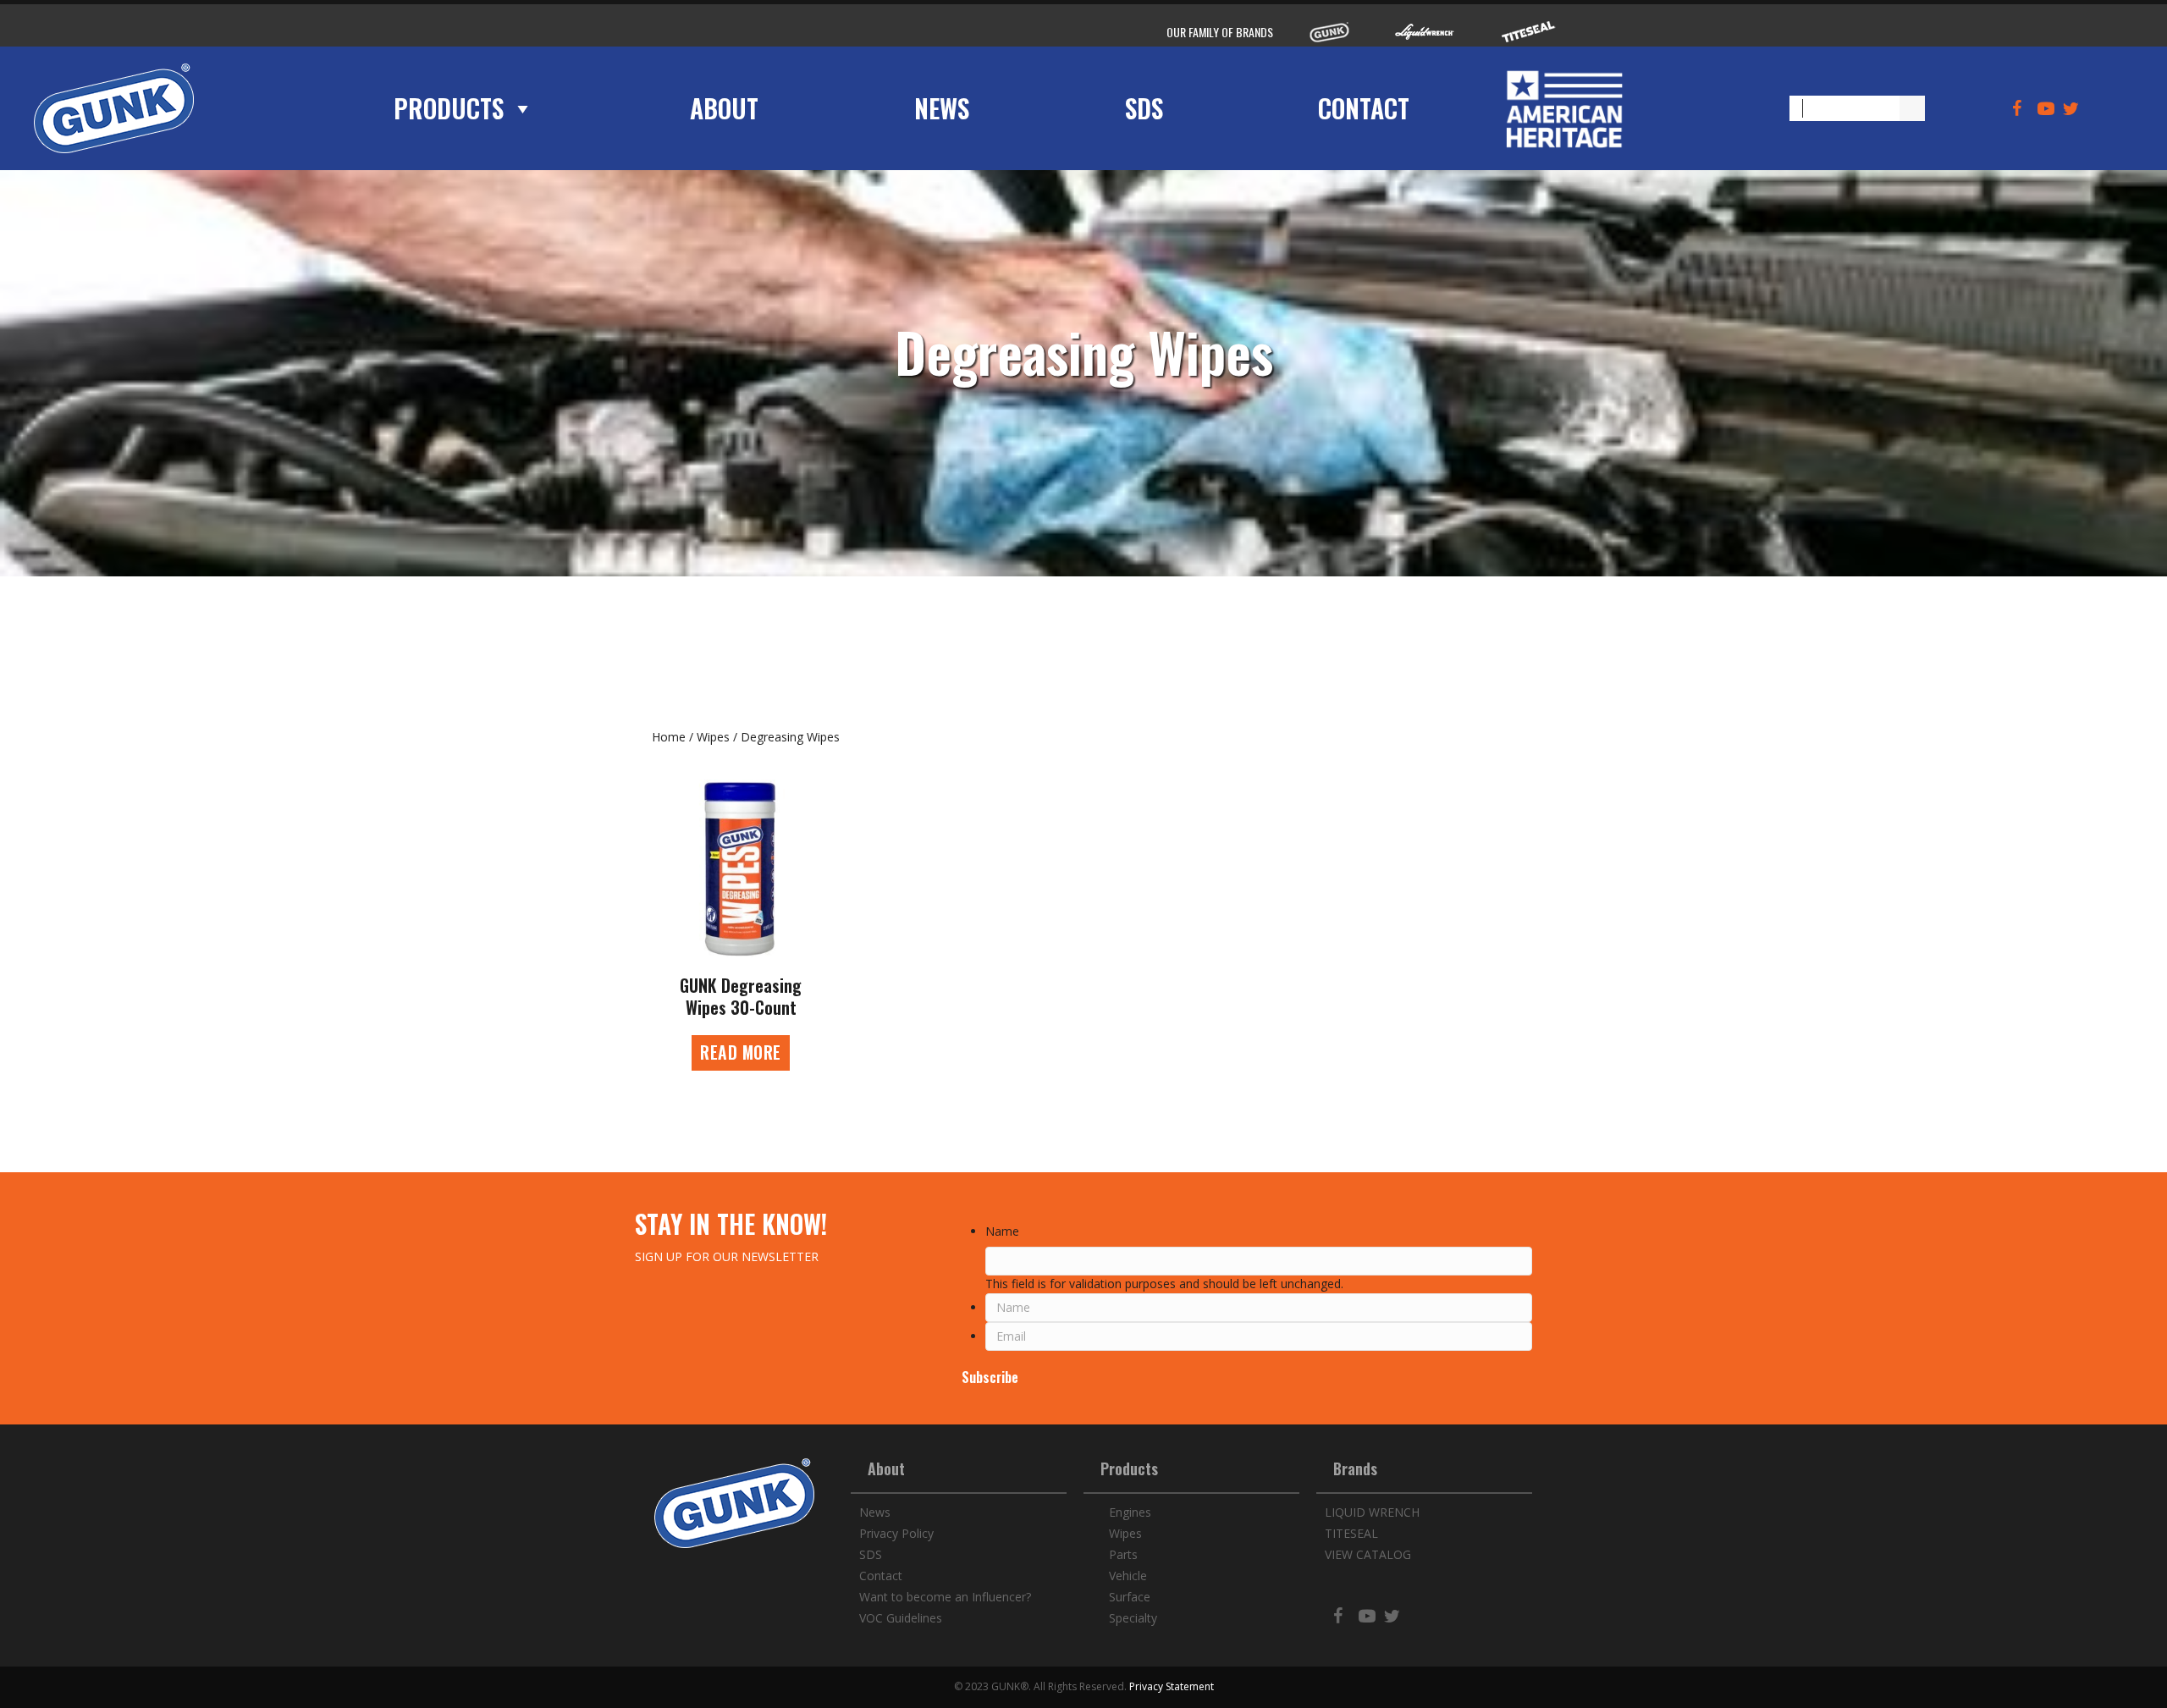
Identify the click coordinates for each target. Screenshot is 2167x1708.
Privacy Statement (1172, 1686)
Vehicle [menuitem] (1128, 1576)
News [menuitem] (875, 1512)
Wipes (713, 737)
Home (669, 737)
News (942, 108)
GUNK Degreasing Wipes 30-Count (741, 996)
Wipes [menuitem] (1125, 1533)
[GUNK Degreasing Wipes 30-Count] (741, 867)
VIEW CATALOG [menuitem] (1368, 1554)
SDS (1144, 108)
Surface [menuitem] (1130, 1597)
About (724, 108)
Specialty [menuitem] (1133, 1618)
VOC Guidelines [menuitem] (901, 1618)
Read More (745, 1052)
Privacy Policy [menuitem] (896, 1533)
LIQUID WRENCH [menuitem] (1372, 1512)
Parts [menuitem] (1123, 1554)
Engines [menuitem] (1130, 1512)
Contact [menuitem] (881, 1576)
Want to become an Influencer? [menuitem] (945, 1597)
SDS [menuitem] (871, 1554)
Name (1002, 1231)
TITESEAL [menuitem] (1351, 1533)
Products (449, 108)
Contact (1364, 108)
